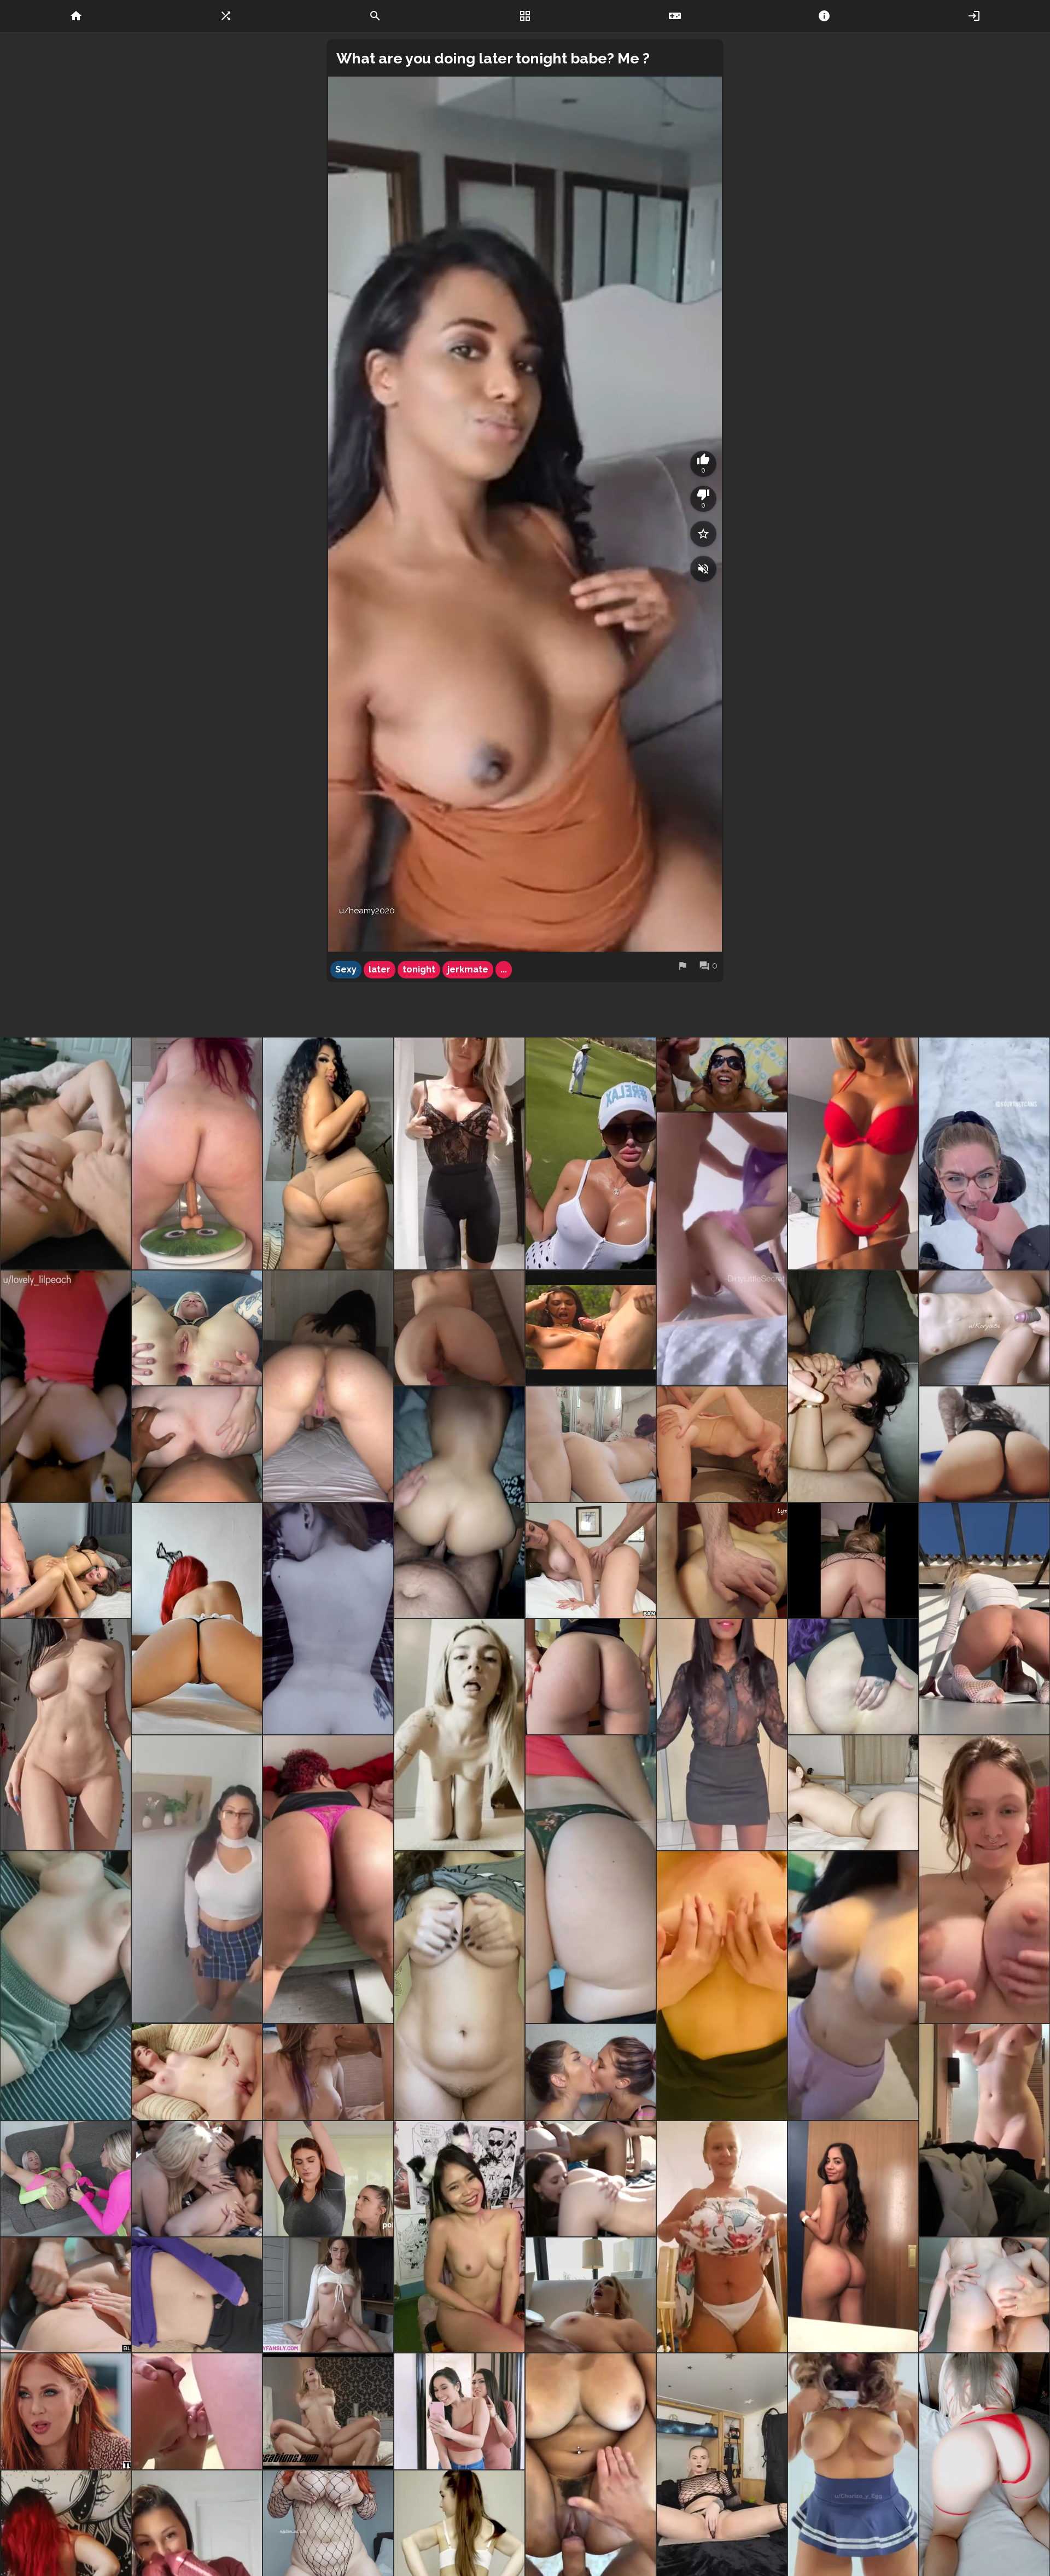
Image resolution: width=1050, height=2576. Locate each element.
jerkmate (468, 969)
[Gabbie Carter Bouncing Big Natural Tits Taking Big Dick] (328, 2411)
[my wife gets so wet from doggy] (197, 1444)
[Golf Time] (591, 1153)
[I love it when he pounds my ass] (66, 1386)
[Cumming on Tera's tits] (591, 1328)
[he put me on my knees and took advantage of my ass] (853, 1561)
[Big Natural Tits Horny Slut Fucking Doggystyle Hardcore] (591, 1561)
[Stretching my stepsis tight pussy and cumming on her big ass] (328, 2295)
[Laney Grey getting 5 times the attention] (197, 2179)
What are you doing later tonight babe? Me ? (493, 58)
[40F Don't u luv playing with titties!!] (722, 1986)
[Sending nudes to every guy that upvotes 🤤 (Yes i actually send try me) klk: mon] (66, 1735)
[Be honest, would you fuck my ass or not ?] (328, 1386)
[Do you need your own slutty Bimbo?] (853, 1153)
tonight (419, 969)
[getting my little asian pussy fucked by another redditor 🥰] (722, 1561)
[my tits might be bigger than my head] (984, 1879)
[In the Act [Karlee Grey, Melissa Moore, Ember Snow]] (459, 2411)
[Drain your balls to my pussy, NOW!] (591, 1879)
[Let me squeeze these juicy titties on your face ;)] (459, 1986)
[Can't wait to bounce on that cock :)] (459, 1735)
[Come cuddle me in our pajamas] (66, 1986)
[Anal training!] (197, 1328)
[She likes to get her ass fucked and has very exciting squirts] (197, 2411)
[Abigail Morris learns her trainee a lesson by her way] (328, 2179)
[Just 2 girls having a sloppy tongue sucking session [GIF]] (591, 2072)
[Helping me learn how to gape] (66, 1153)
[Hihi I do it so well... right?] (197, 1153)
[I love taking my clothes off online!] (197, 2295)
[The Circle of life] (591, 2179)
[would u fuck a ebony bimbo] (328, 1153)
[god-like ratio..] (853, 1986)
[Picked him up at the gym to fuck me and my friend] (66, 1561)
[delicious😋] (197, 2072)
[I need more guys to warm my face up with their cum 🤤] (984, 1153)
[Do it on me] (984, 1328)
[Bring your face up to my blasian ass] (591, 1677)
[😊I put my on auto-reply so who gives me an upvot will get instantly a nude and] (984, 1619)
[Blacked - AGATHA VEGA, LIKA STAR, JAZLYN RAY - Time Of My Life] (66, 2295)
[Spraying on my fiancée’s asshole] (459, 1328)
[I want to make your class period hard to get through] (197, 1879)
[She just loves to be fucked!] (591, 1444)
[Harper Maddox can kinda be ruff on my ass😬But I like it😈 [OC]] (66, 2179)
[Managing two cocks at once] (328, 2072)
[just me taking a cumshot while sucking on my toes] (853, 1386)
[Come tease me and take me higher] (459, 2237)
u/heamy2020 (367, 911)
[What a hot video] (984, 2295)
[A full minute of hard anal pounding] (591, 2295)
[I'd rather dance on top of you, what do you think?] (197, 1619)
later (380, 969)
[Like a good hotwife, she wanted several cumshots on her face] (722, 1074)
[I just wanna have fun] (853, 2237)
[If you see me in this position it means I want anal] (328, 1879)
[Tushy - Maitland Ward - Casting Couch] (66, 2411)
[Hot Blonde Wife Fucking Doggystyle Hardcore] (722, 1444)
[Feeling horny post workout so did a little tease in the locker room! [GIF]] (984, 2130)
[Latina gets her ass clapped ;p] (459, 1502)
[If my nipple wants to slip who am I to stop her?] (459, 1153)
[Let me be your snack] (853, 1677)
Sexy (346, 969)
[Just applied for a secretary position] (722, 1735)
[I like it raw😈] (328, 1619)
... (504, 969)
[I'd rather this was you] (853, 1793)
